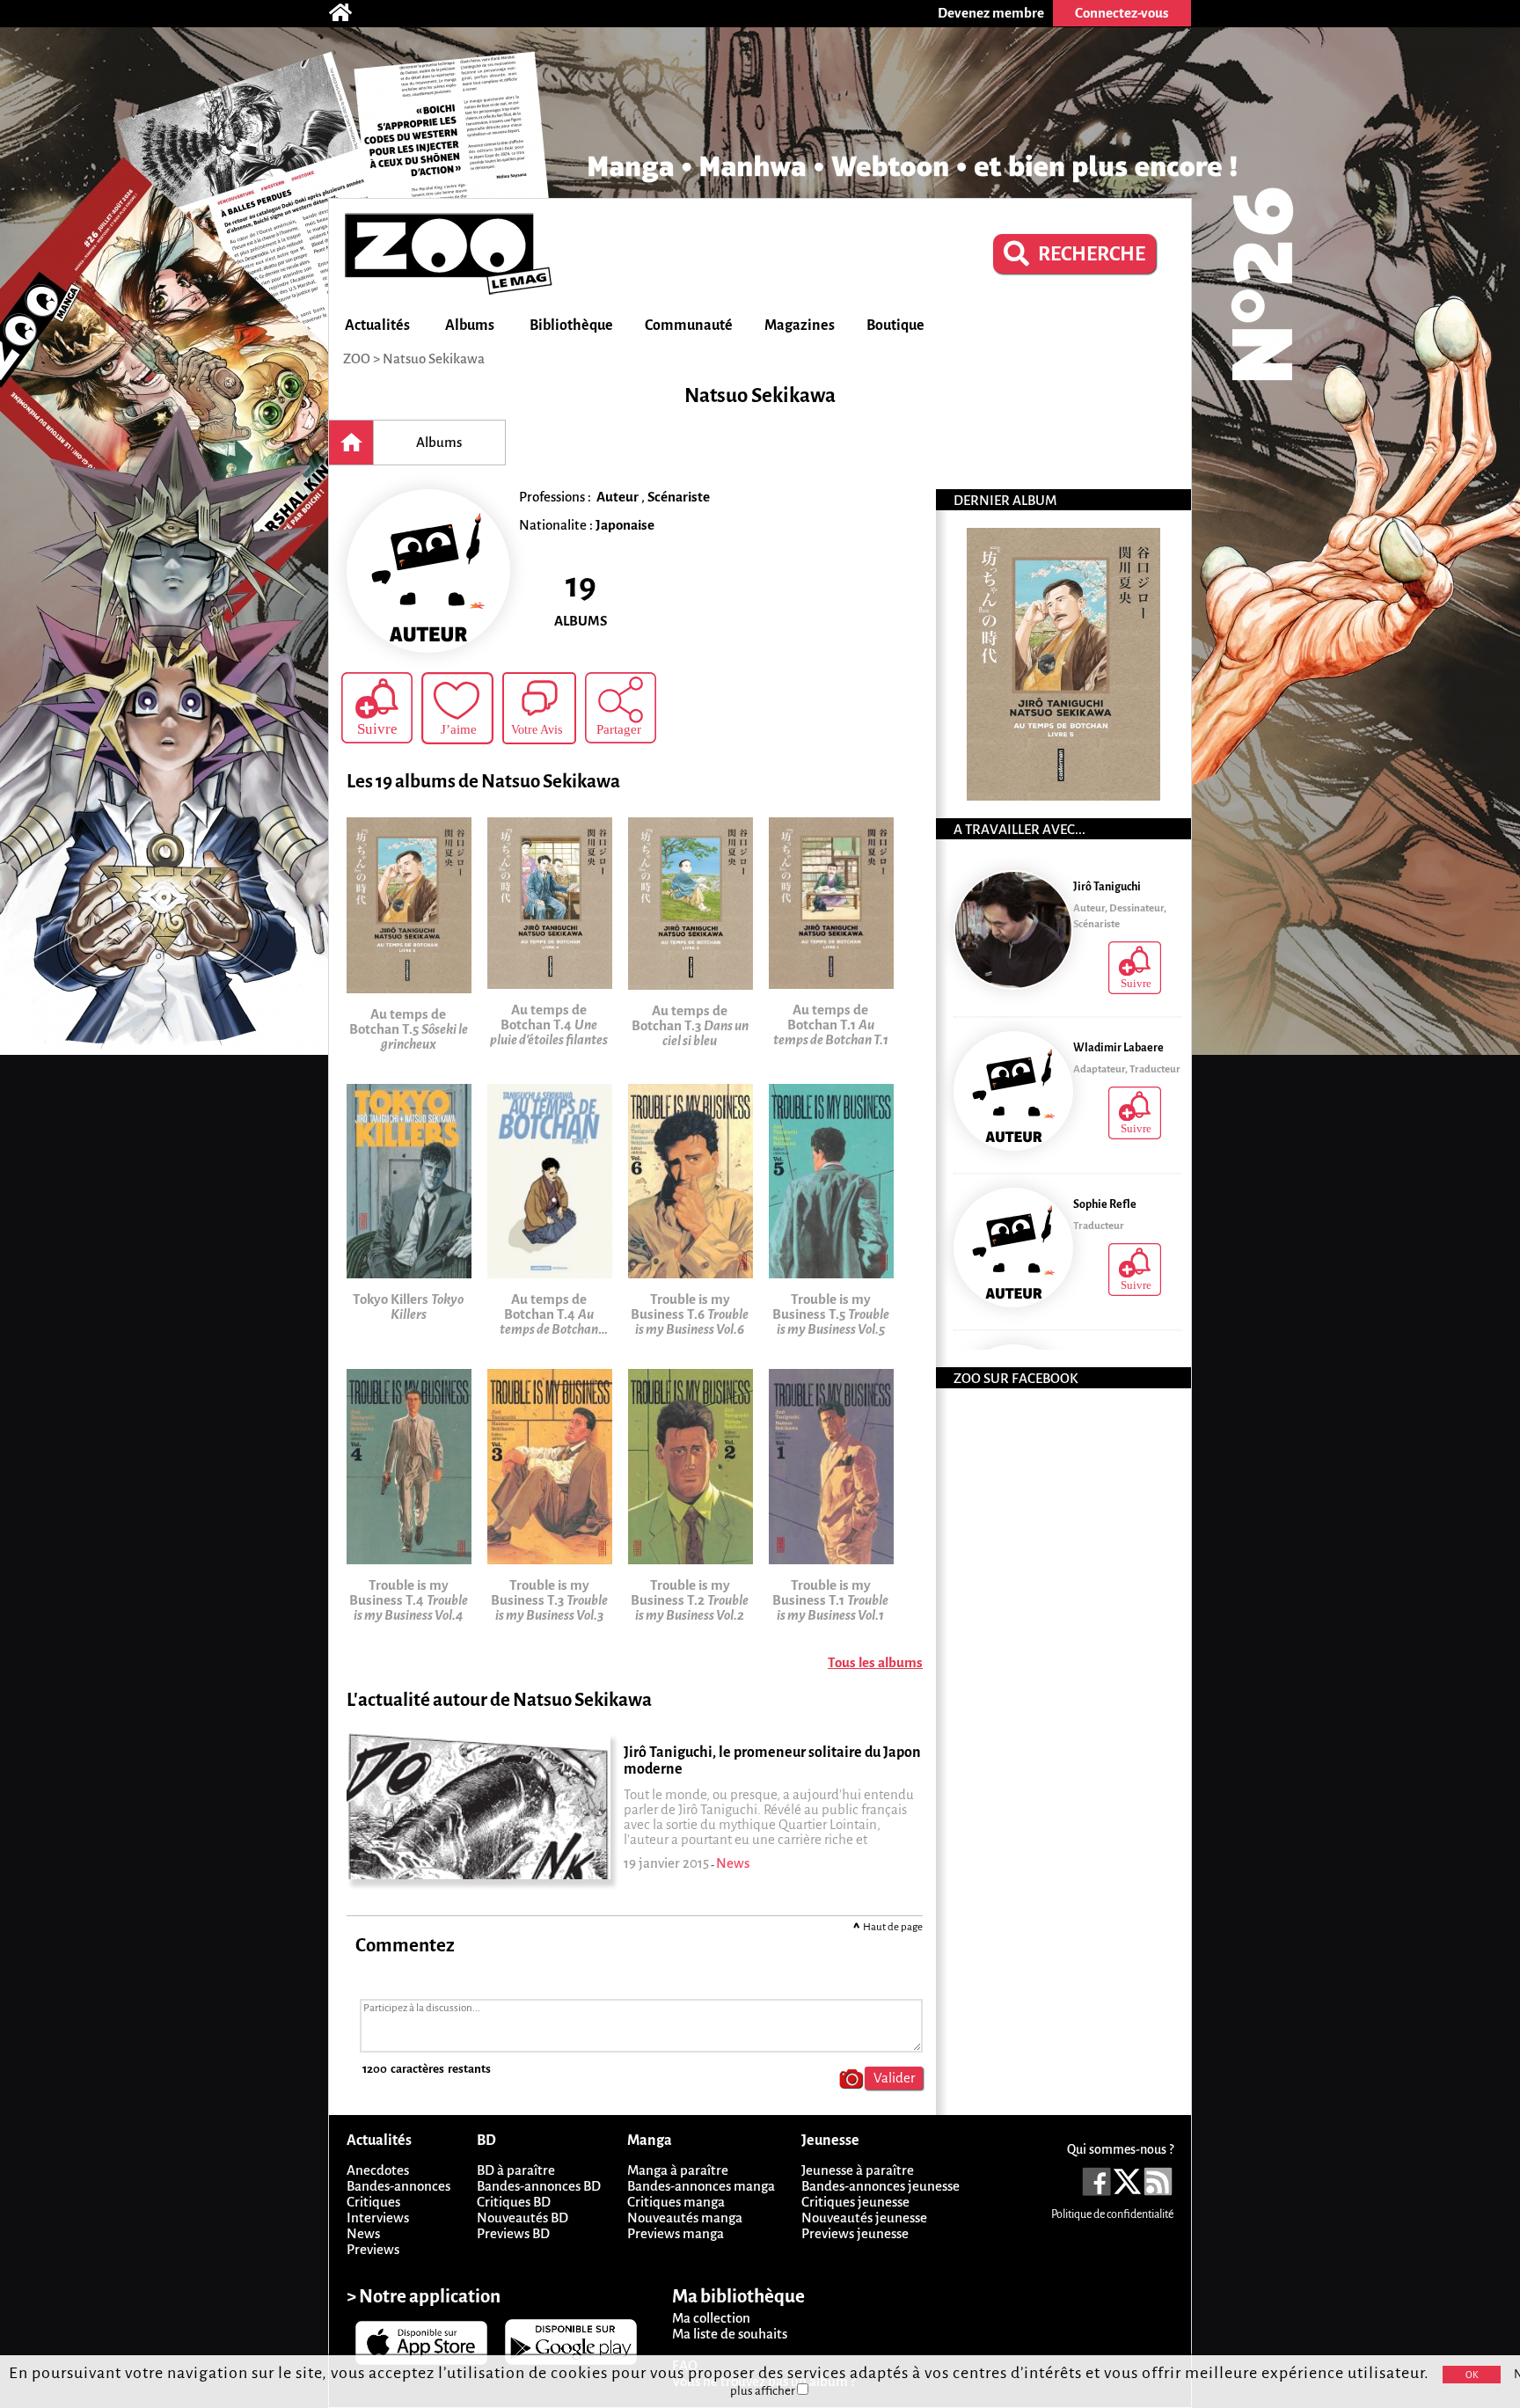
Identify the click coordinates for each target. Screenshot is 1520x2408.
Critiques (373, 2202)
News (363, 2233)
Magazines (800, 326)
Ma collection (711, 2318)
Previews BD (513, 2233)
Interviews (378, 2218)
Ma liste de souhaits (730, 2334)
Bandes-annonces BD (539, 2186)
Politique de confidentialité (1112, 2214)
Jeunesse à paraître (858, 2170)
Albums (470, 326)
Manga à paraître (678, 2170)
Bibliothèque (571, 326)
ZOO (357, 359)
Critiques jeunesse (855, 2202)
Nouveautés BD (522, 2218)
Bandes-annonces (398, 2186)
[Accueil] (349, 13)
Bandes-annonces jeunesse (881, 2186)
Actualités (377, 326)
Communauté (689, 326)
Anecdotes (378, 2170)
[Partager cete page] (621, 708)
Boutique (895, 326)
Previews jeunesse (855, 2233)
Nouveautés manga (685, 2218)
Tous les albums (875, 1662)
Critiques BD (514, 2202)
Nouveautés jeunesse (864, 2218)
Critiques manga (676, 2202)
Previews (373, 2249)
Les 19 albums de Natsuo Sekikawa (483, 782)
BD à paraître (516, 2170)
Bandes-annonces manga (701, 2186)
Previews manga (676, 2233)
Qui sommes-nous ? (1120, 2149)
